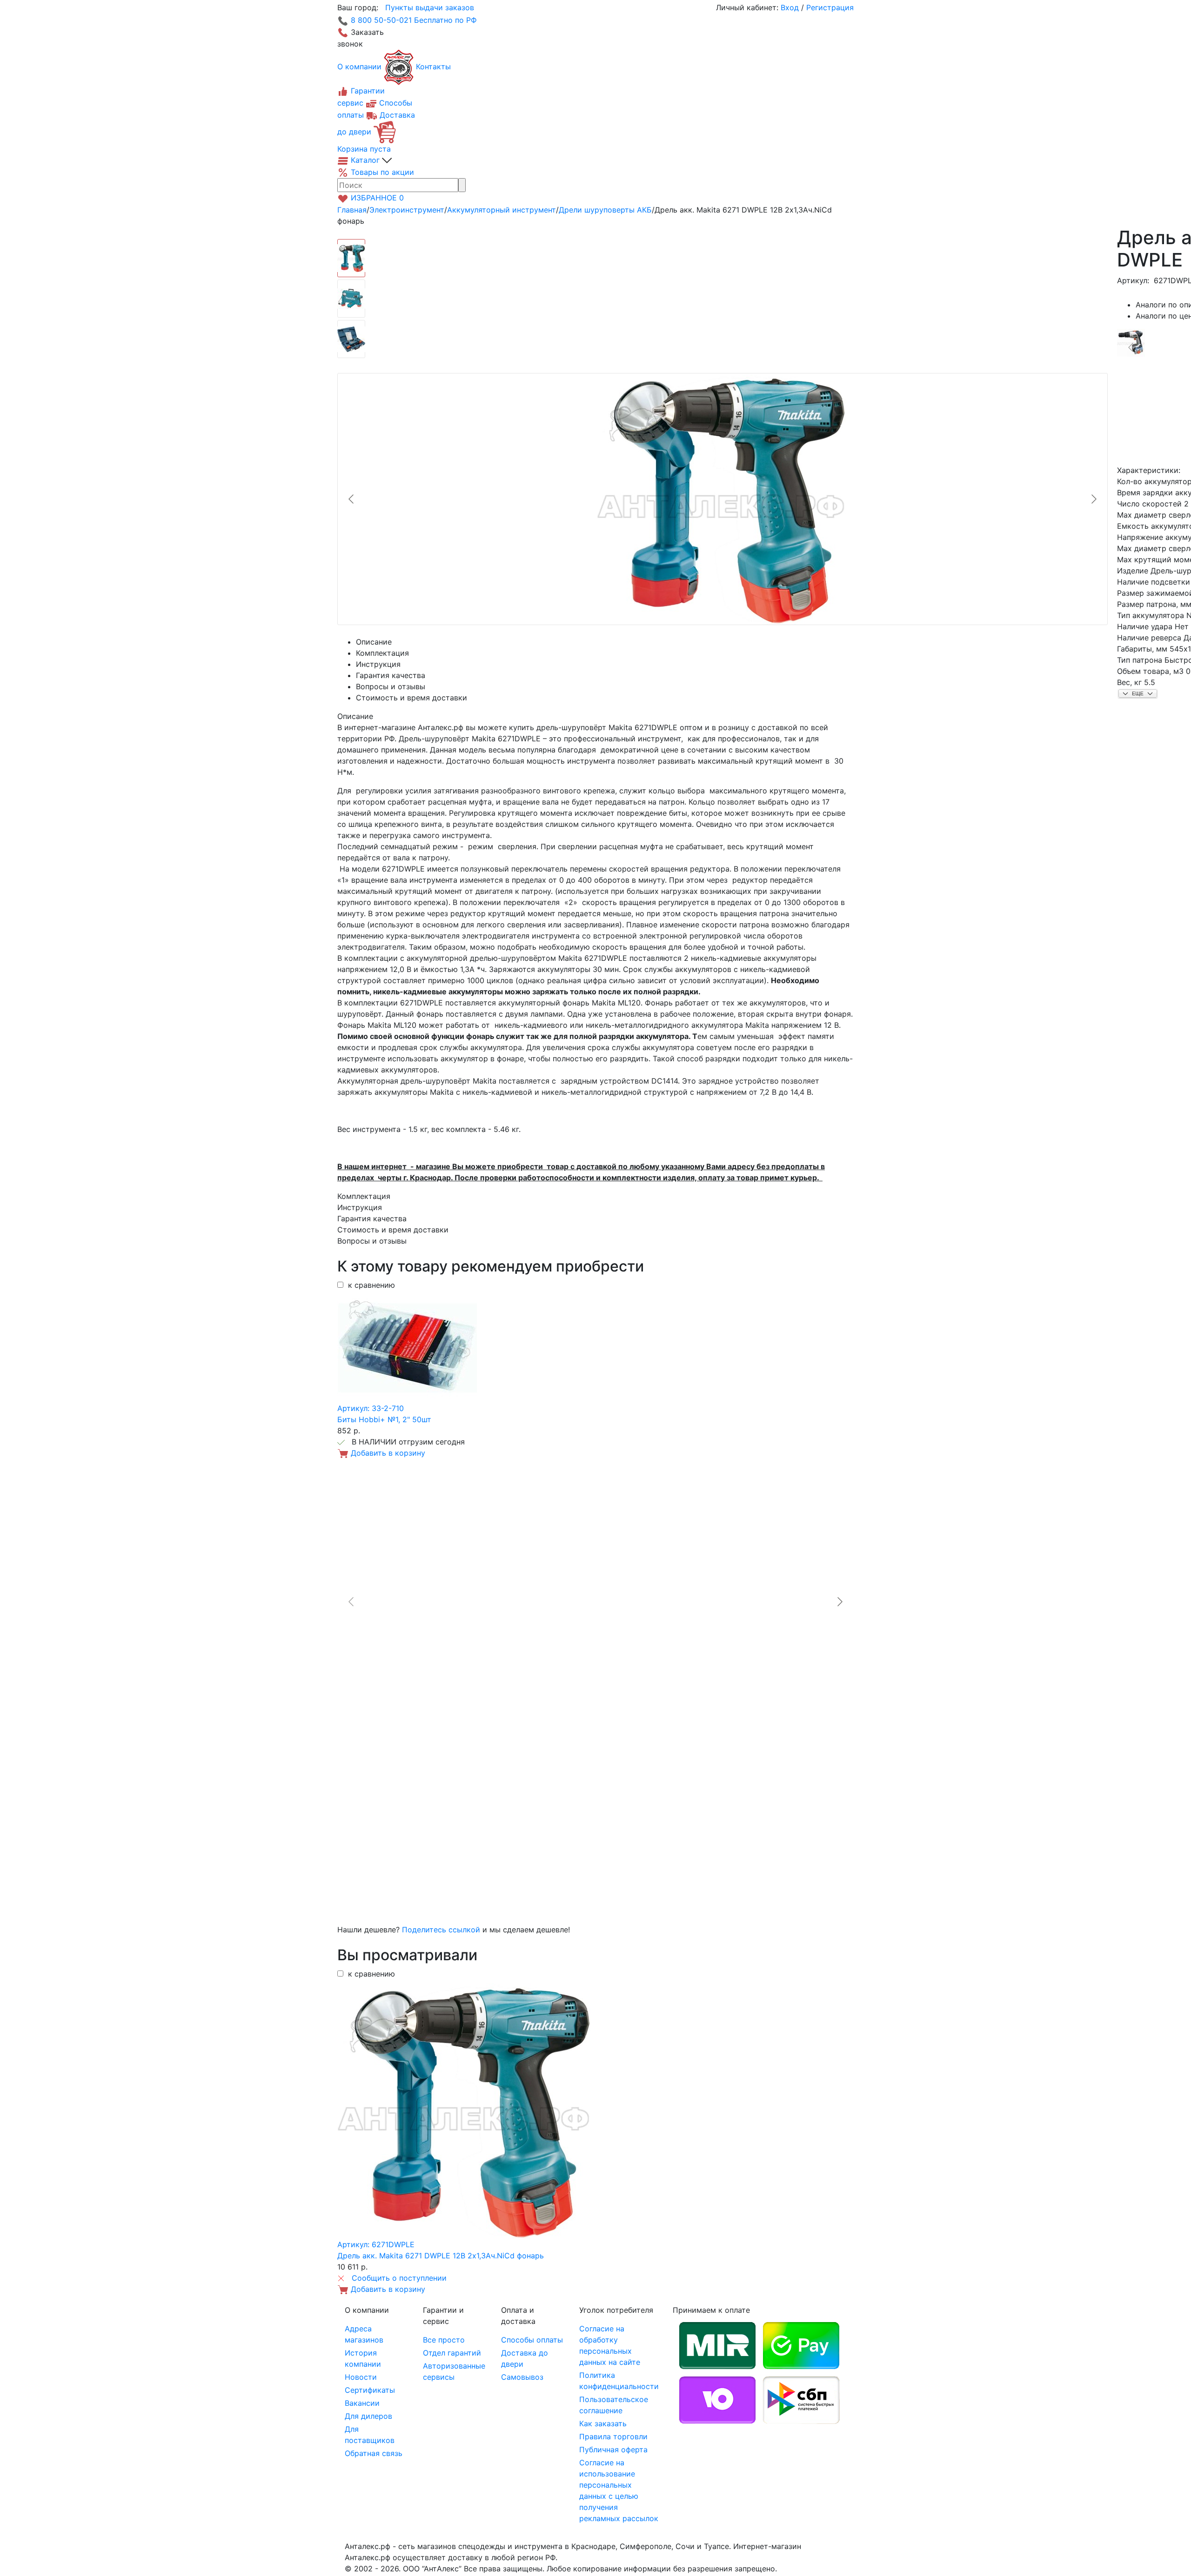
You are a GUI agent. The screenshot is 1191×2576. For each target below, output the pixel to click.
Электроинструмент (407, 210)
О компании (359, 67)
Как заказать (603, 2423)
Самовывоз (522, 2377)
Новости (361, 2377)
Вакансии (362, 2403)
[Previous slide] (352, 499)
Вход (790, 7)
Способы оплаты (532, 2340)
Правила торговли (613, 2436)
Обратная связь (374, 2453)
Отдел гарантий (452, 2353)
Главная (352, 210)
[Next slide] (1093, 499)
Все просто (444, 2340)
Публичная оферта (613, 2450)
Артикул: (1133, 280)
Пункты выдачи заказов (430, 7)
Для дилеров (368, 2416)
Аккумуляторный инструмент (502, 210)
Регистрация (830, 7)
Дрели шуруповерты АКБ (605, 210)
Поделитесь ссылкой (441, 1930)
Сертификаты (370, 2390)
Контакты (433, 67)
